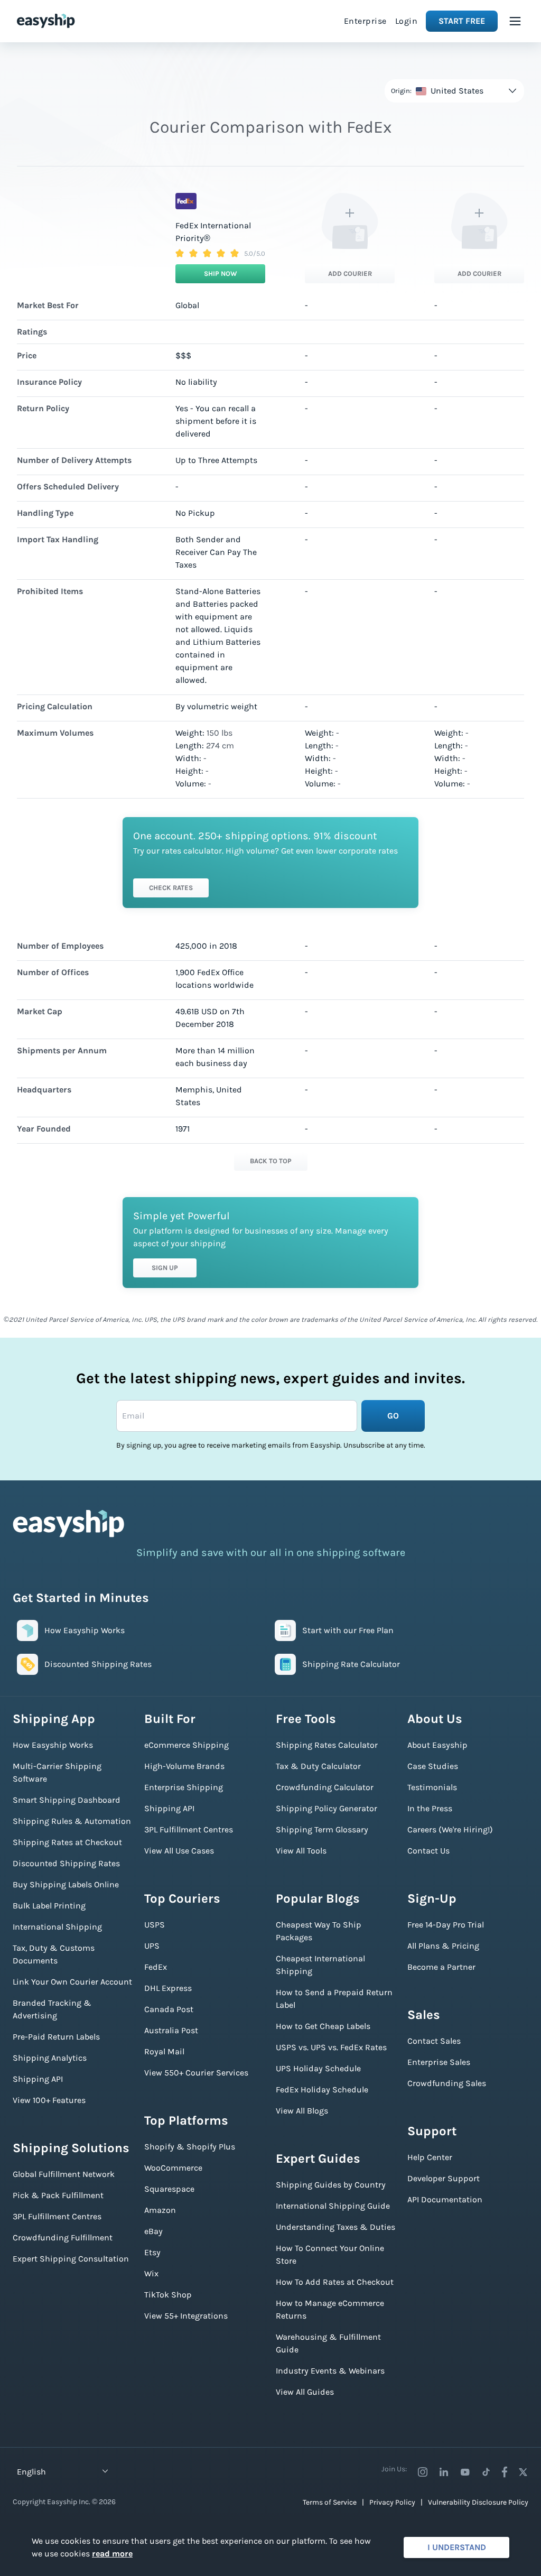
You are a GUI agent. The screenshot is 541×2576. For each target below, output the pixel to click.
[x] (523, 2472)
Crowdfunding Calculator (325, 1787)
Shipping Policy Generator (327, 1808)
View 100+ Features (49, 2100)
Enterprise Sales (439, 2062)
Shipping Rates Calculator (327, 1745)
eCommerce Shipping (186, 1745)
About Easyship (437, 1745)
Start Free (462, 21)
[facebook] (505, 2472)
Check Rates (171, 888)
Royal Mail (164, 2051)
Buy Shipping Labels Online (66, 1884)
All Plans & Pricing (443, 1946)
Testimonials (432, 1787)
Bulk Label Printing (49, 1906)
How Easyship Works (53, 1745)
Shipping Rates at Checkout (67, 1842)
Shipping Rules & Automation (72, 1821)
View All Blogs (302, 2111)
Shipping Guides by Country (331, 2185)
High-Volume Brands (184, 1766)
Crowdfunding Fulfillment (63, 2237)
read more (112, 2554)
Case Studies (433, 1766)
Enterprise (365, 21)
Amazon (160, 2210)
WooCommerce (173, 2168)
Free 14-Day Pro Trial (446, 1925)
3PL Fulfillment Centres (57, 2216)
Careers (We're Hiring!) (450, 1829)
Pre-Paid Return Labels (56, 2037)
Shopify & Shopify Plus (190, 2147)
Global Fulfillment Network (64, 2174)
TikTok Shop (168, 2295)
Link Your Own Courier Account (72, 1982)
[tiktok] (486, 2472)
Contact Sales (434, 2041)
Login (407, 21)
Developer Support (444, 2178)
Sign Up (165, 1268)
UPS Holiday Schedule (318, 2068)
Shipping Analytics (50, 2058)
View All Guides (305, 2392)
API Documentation (445, 2199)
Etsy (152, 2252)
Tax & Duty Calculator (318, 1766)
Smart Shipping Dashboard (67, 1800)
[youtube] (465, 2472)
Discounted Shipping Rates (66, 1863)
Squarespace (169, 2189)
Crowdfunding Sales (447, 2083)
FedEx (156, 1967)
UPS (152, 1946)
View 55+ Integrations (186, 2316)
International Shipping (57, 1927)
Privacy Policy (392, 2502)
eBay (153, 2231)
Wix (151, 2273)
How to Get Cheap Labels (323, 2026)
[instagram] (423, 2472)
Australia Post (171, 2030)
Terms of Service (330, 2502)
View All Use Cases (179, 1851)
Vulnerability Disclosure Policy (478, 2502)
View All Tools (301, 1851)
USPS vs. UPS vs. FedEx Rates (331, 2047)
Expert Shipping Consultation (71, 2259)
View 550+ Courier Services (196, 2073)
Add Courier (350, 274)
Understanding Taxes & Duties (335, 2227)
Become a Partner (441, 1967)
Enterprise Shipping (184, 1787)
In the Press (430, 1808)
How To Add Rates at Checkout (335, 2282)
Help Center (430, 2157)
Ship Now (221, 274)
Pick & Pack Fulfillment (58, 2195)
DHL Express (168, 1988)
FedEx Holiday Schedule (322, 2089)
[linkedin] (444, 2472)
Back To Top (271, 1161)
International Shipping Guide (333, 2206)
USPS (155, 1925)
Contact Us (428, 1851)
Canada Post (169, 2009)
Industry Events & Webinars (330, 2371)
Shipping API (38, 2079)
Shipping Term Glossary (322, 1829)
